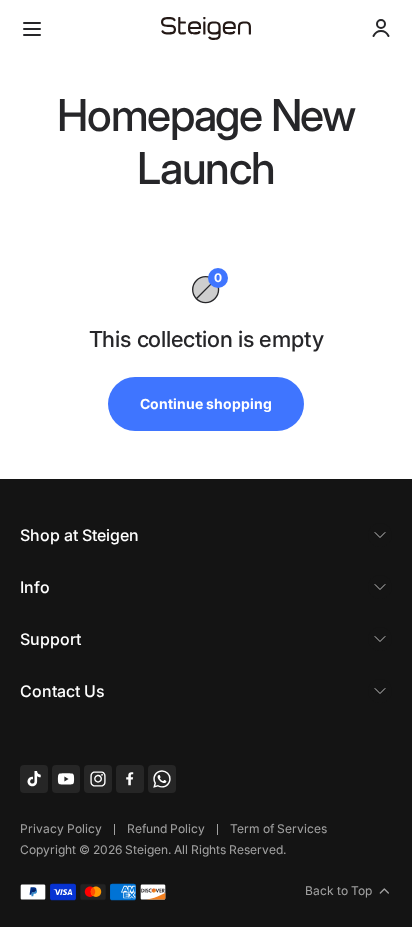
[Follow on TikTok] (34, 779)
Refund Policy (166, 828)
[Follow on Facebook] (130, 779)
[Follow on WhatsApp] (162, 779)
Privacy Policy (61, 828)
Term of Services (278, 828)
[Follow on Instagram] (98, 779)
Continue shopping (206, 403)
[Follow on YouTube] (66, 779)
